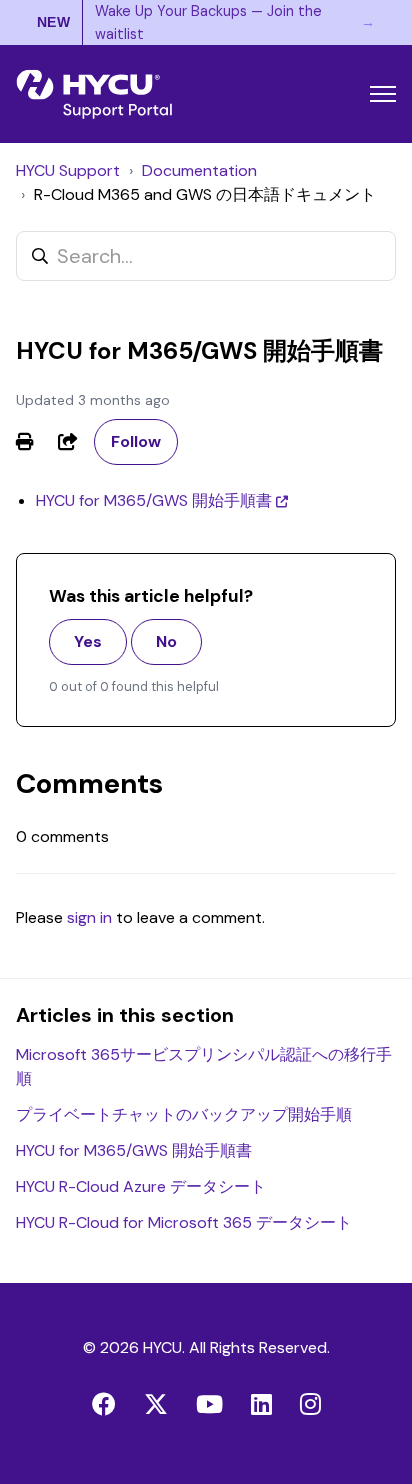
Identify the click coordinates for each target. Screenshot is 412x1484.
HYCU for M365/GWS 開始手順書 (154, 500)
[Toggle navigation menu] (383, 94)
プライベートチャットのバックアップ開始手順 (184, 1114)
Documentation (199, 170)
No (166, 641)
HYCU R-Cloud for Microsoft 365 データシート (184, 1222)
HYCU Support (68, 170)
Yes (88, 641)
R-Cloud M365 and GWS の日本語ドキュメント (205, 194)
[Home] (94, 94)
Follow (136, 441)
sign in (89, 917)
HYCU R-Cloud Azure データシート (141, 1186)
